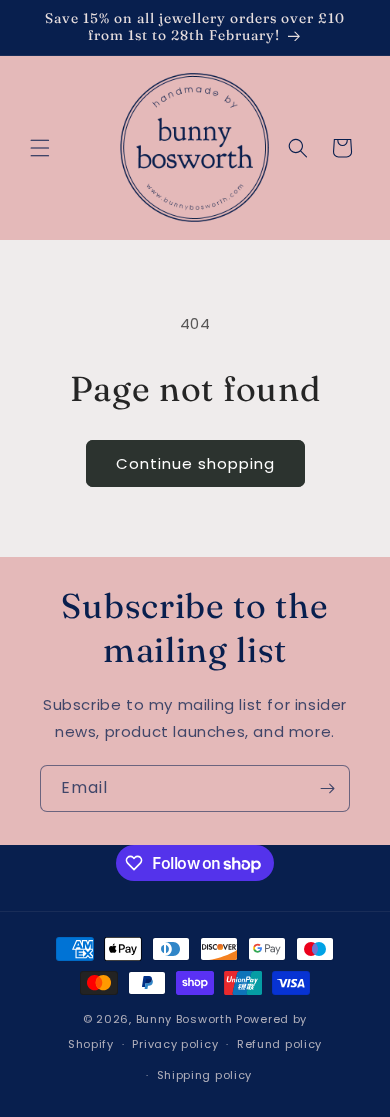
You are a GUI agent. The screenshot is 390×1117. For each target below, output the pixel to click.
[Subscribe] (327, 788)
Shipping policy (205, 1075)
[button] (40, 148)
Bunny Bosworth (184, 1019)
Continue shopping (195, 463)
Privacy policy (175, 1044)
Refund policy (279, 1044)
